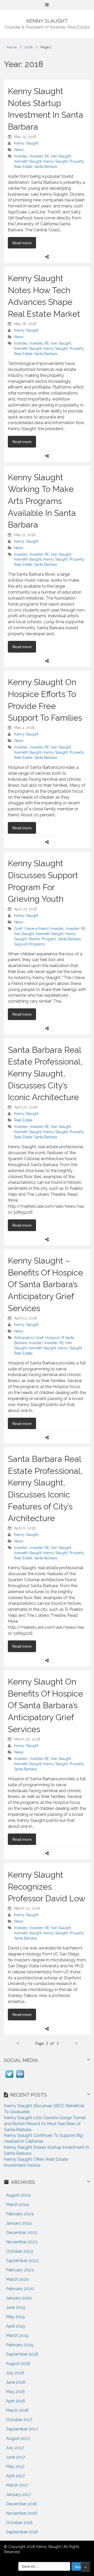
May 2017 (15, 2466)
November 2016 (22, 2513)
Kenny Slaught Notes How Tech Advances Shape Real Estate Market (44, 296)
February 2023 (20, 2270)
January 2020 (19, 2298)
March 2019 (17, 2335)
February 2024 (20, 2214)
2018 (29, 47)
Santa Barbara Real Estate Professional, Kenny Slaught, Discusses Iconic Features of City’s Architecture (45, 1489)
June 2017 (16, 2457)
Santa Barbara (46, 167)
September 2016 (22, 2532)
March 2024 (17, 2204)
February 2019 (20, 2345)
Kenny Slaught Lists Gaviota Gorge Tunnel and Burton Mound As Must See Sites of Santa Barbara (45, 2124)
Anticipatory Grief (29, 1338)
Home (12, 47)
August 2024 (18, 2195)
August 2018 (18, 2364)
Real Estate (23, 167)
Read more (24, 243)
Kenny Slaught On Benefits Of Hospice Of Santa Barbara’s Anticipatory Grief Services (45, 1705)
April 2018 (16, 2401)
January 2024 (19, 2223)
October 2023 (19, 2251)
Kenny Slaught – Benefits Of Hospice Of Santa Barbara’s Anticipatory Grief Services (45, 1284)
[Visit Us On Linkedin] (20, 2078)
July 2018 (15, 2373)
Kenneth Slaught (28, 161)
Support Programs (30, 944)
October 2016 (19, 2523)
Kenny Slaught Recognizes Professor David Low (47, 1887)
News (19, 150)
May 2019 (15, 2317)
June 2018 (16, 2382)
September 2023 (22, 2261)
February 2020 (20, 2289)
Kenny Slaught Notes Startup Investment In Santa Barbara (46, 109)
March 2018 (17, 2410)
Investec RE (39, 156)
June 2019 (16, 2307)
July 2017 (15, 2448)
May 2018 (15, 2392)
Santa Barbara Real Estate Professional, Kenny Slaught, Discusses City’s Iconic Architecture (45, 1074)
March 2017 (17, 2485)
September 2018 (22, 2354)
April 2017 (15, 2476)
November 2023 (22, 2242)
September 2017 (22, 2429)
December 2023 (22, 2233)
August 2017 (18, 2438)
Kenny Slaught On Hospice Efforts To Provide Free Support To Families (45, 700)
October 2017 (19, 2420)
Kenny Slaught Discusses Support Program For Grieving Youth (43, 881)
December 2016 (21, 2504)
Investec (21, 156)
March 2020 (17, 2279)
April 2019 (16, 2326)
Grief (18, 929)
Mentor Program (42, 939)
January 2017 (19, 2495)
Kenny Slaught (26, 143)
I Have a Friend (36, 929)
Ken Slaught (61, 156)
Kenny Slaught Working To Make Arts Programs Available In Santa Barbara (42, 501)
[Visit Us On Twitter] (9, 2078)
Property (77, 161)
